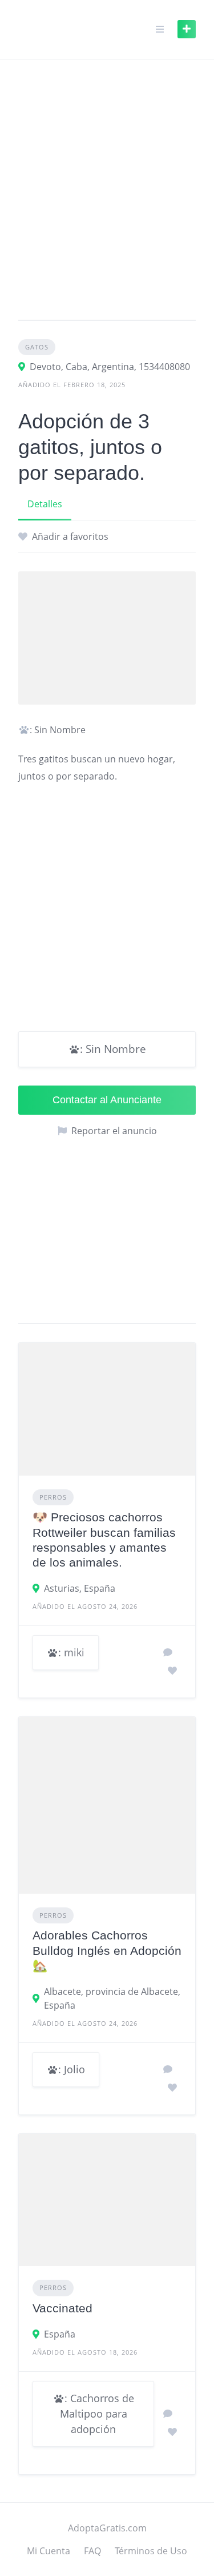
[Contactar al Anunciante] (168, 1652)
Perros (53, 1497)
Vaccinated (62, 2308)
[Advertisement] (107, 194)
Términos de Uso (151, 2551)
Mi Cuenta (49, 2551)
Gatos (37, 347)
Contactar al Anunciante (107, 1100)
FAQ (92, 2551)
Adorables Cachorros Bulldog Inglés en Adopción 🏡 (107, 1950)
